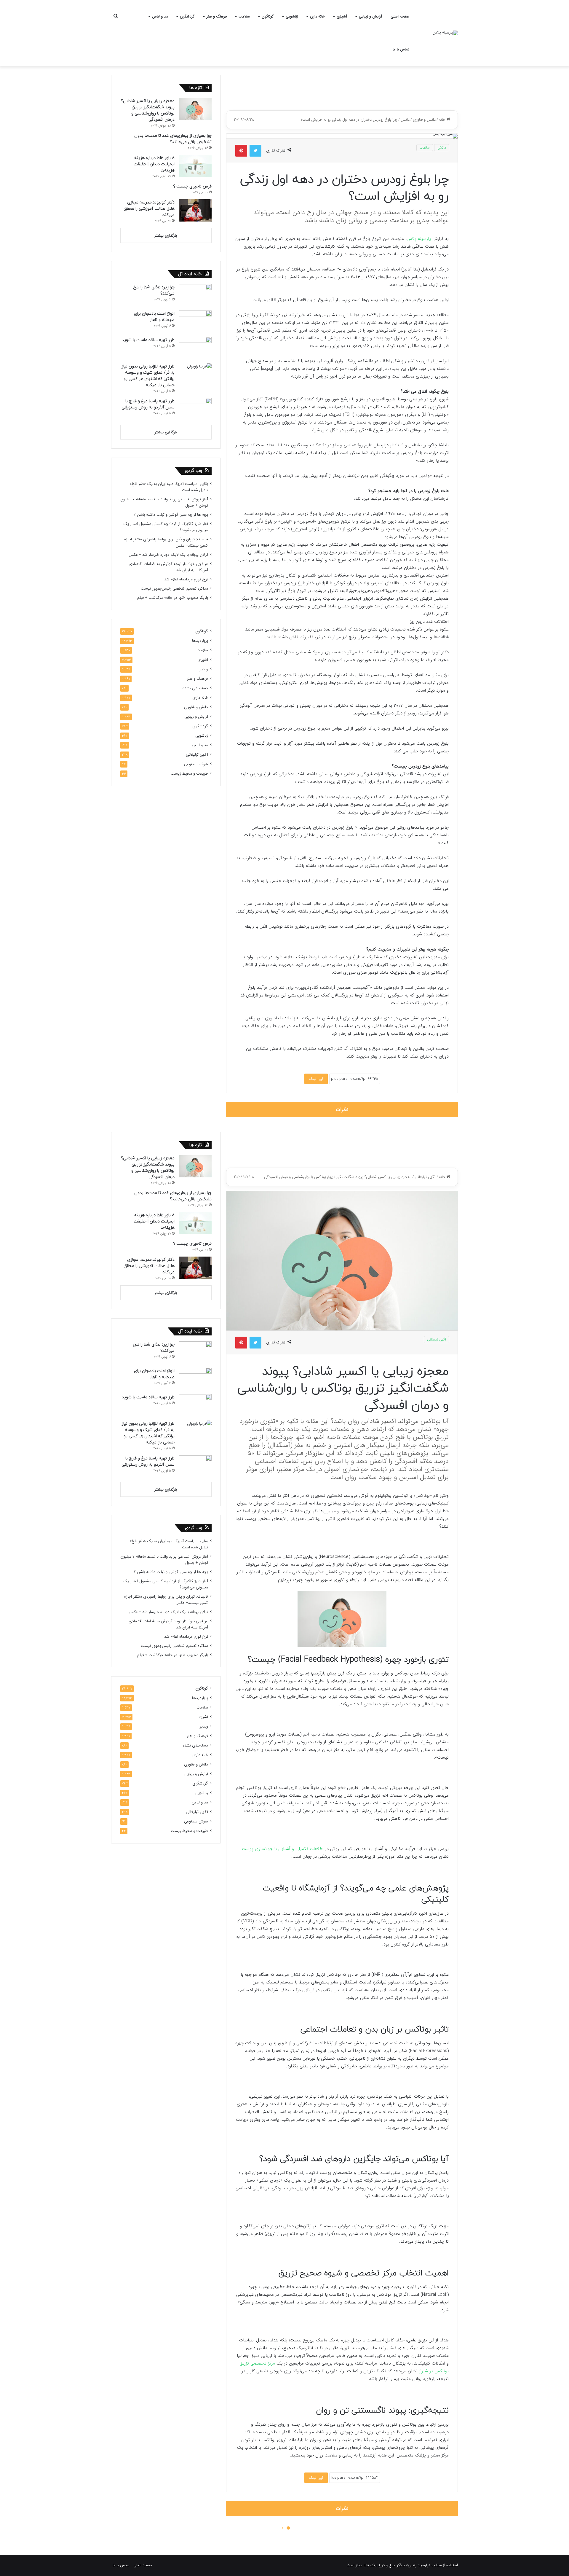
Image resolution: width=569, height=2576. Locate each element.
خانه (443, 120)
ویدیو (204, 669)
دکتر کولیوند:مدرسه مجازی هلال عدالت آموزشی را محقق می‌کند (149, 209)
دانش (405, 120)
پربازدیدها (200, 641)
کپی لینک (316, 1079)
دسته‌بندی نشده (195, 688)
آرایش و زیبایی (370, 16)
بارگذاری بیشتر (166, 236)
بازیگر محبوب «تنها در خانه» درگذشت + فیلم (173, 598)
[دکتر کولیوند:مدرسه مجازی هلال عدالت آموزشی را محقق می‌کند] (195, 210)
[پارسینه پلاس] (445, 33)
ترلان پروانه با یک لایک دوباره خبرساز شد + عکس (168, 555)
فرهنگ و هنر (217, 16)
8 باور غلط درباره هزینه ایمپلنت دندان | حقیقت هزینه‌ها (154, 164)
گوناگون (268, 16)
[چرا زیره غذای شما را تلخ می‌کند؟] (195, 295)
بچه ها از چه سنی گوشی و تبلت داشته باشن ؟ (171, 515)
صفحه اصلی (400, 16)
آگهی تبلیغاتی (197, 755)
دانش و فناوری (424, 120)
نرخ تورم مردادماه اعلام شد (186, 579)
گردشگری (187, 16)
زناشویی (292, 16)
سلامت (244, 16)
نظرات (342, 1110)
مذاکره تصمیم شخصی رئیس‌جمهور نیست (174, 589)
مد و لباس (160, 16)
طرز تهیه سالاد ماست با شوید (148, 340)
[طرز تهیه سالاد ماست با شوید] (195, 348)
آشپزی (342, 16)
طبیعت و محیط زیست (189, 774)
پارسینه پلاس (419, 239)
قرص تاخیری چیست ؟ (192, 186)
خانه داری (317, 16)
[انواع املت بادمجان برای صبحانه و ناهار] (195, 322)
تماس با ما (401, 49)
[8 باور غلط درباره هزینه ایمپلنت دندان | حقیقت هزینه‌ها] (195, 166)
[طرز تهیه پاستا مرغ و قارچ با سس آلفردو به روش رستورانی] (195, 409)
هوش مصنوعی (196, 764)
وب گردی (194, 471)
